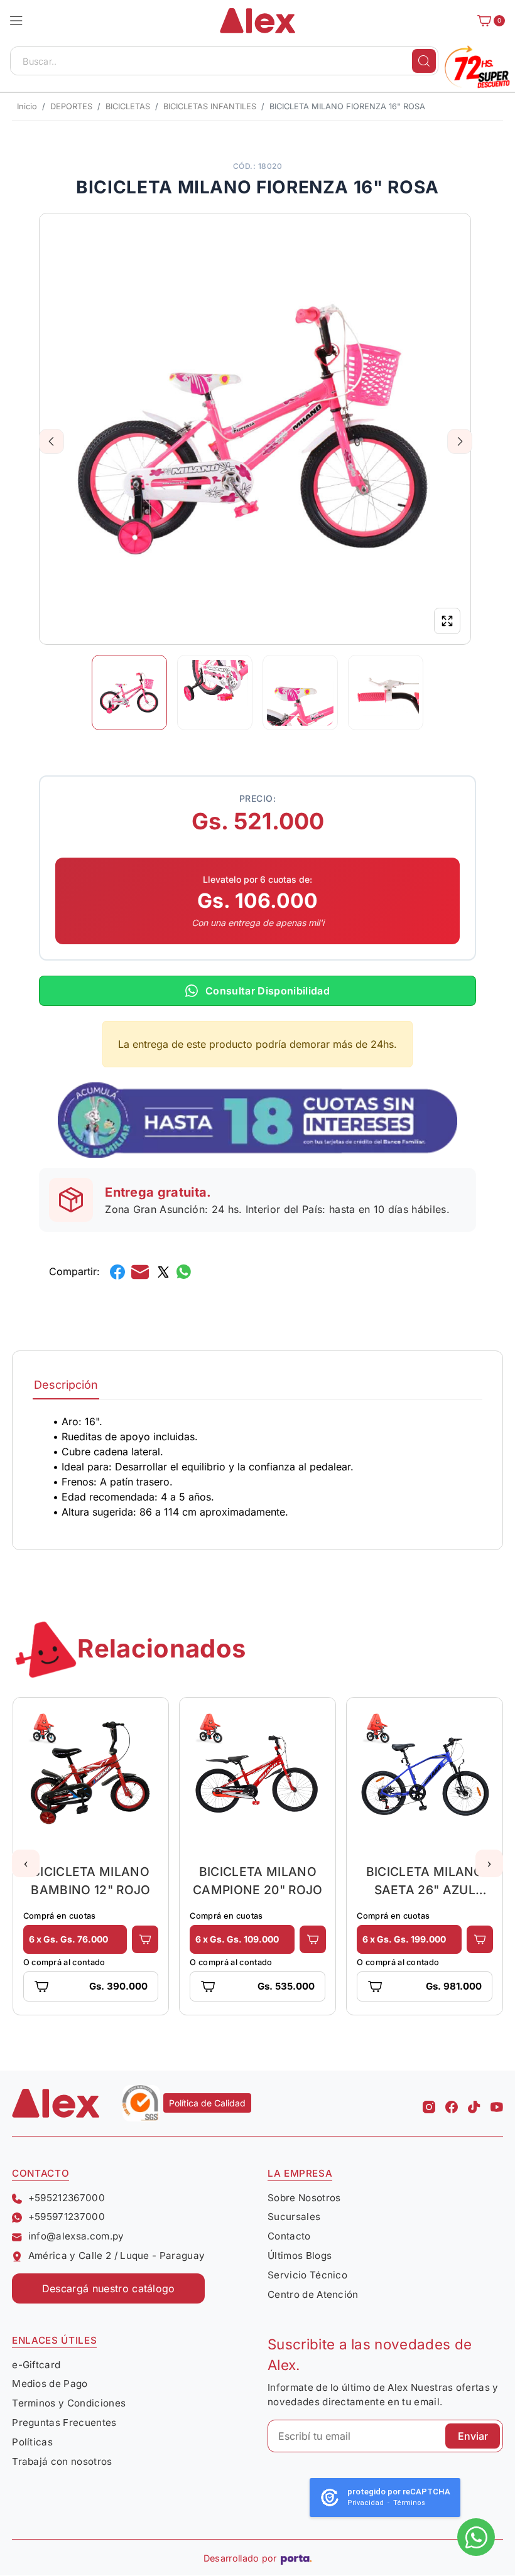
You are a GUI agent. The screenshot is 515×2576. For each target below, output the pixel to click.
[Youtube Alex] (497, 2103)
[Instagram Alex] (429, 2103)
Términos (409, 2503)
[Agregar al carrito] (145, 1939)
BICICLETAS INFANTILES (210, 106)
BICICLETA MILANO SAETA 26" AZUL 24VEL (425, 1881)
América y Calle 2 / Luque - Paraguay (117, 2255)
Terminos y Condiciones (69, 2403)
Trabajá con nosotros (62, 2461)
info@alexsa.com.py (76, 2236)
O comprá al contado (64, 1962)
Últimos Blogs (300, 2255)
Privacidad (366, 2503)
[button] (16, 21)
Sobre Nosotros (304, 2198)
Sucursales (294, 2217)
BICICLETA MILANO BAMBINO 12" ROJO (90, 1881)
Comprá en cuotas (60, 1916)
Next (460, 441)
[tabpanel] (257, 1467)
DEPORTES (71, 106)
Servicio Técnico (307, 2275)
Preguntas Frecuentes (64, 2422)
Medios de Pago (50, 2384)
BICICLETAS (128, 106)
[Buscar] (424, 61)
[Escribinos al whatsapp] (476, 2537)
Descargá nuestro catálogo (109, 2288)
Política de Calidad (207, 2103)
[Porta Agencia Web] (296, 2558)
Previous (52, 441)
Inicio (27, 106)
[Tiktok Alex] (474, 2103)
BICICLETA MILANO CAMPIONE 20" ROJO (257, 1881)
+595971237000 (67, 2217)
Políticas (32, 2442)
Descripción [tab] (66, 1385)
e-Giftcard (36, 2365)
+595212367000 (67, 2198)
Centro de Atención (313, 2294)
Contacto (289, 2236)
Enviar (473, 2436)
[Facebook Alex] (452, 2103)
